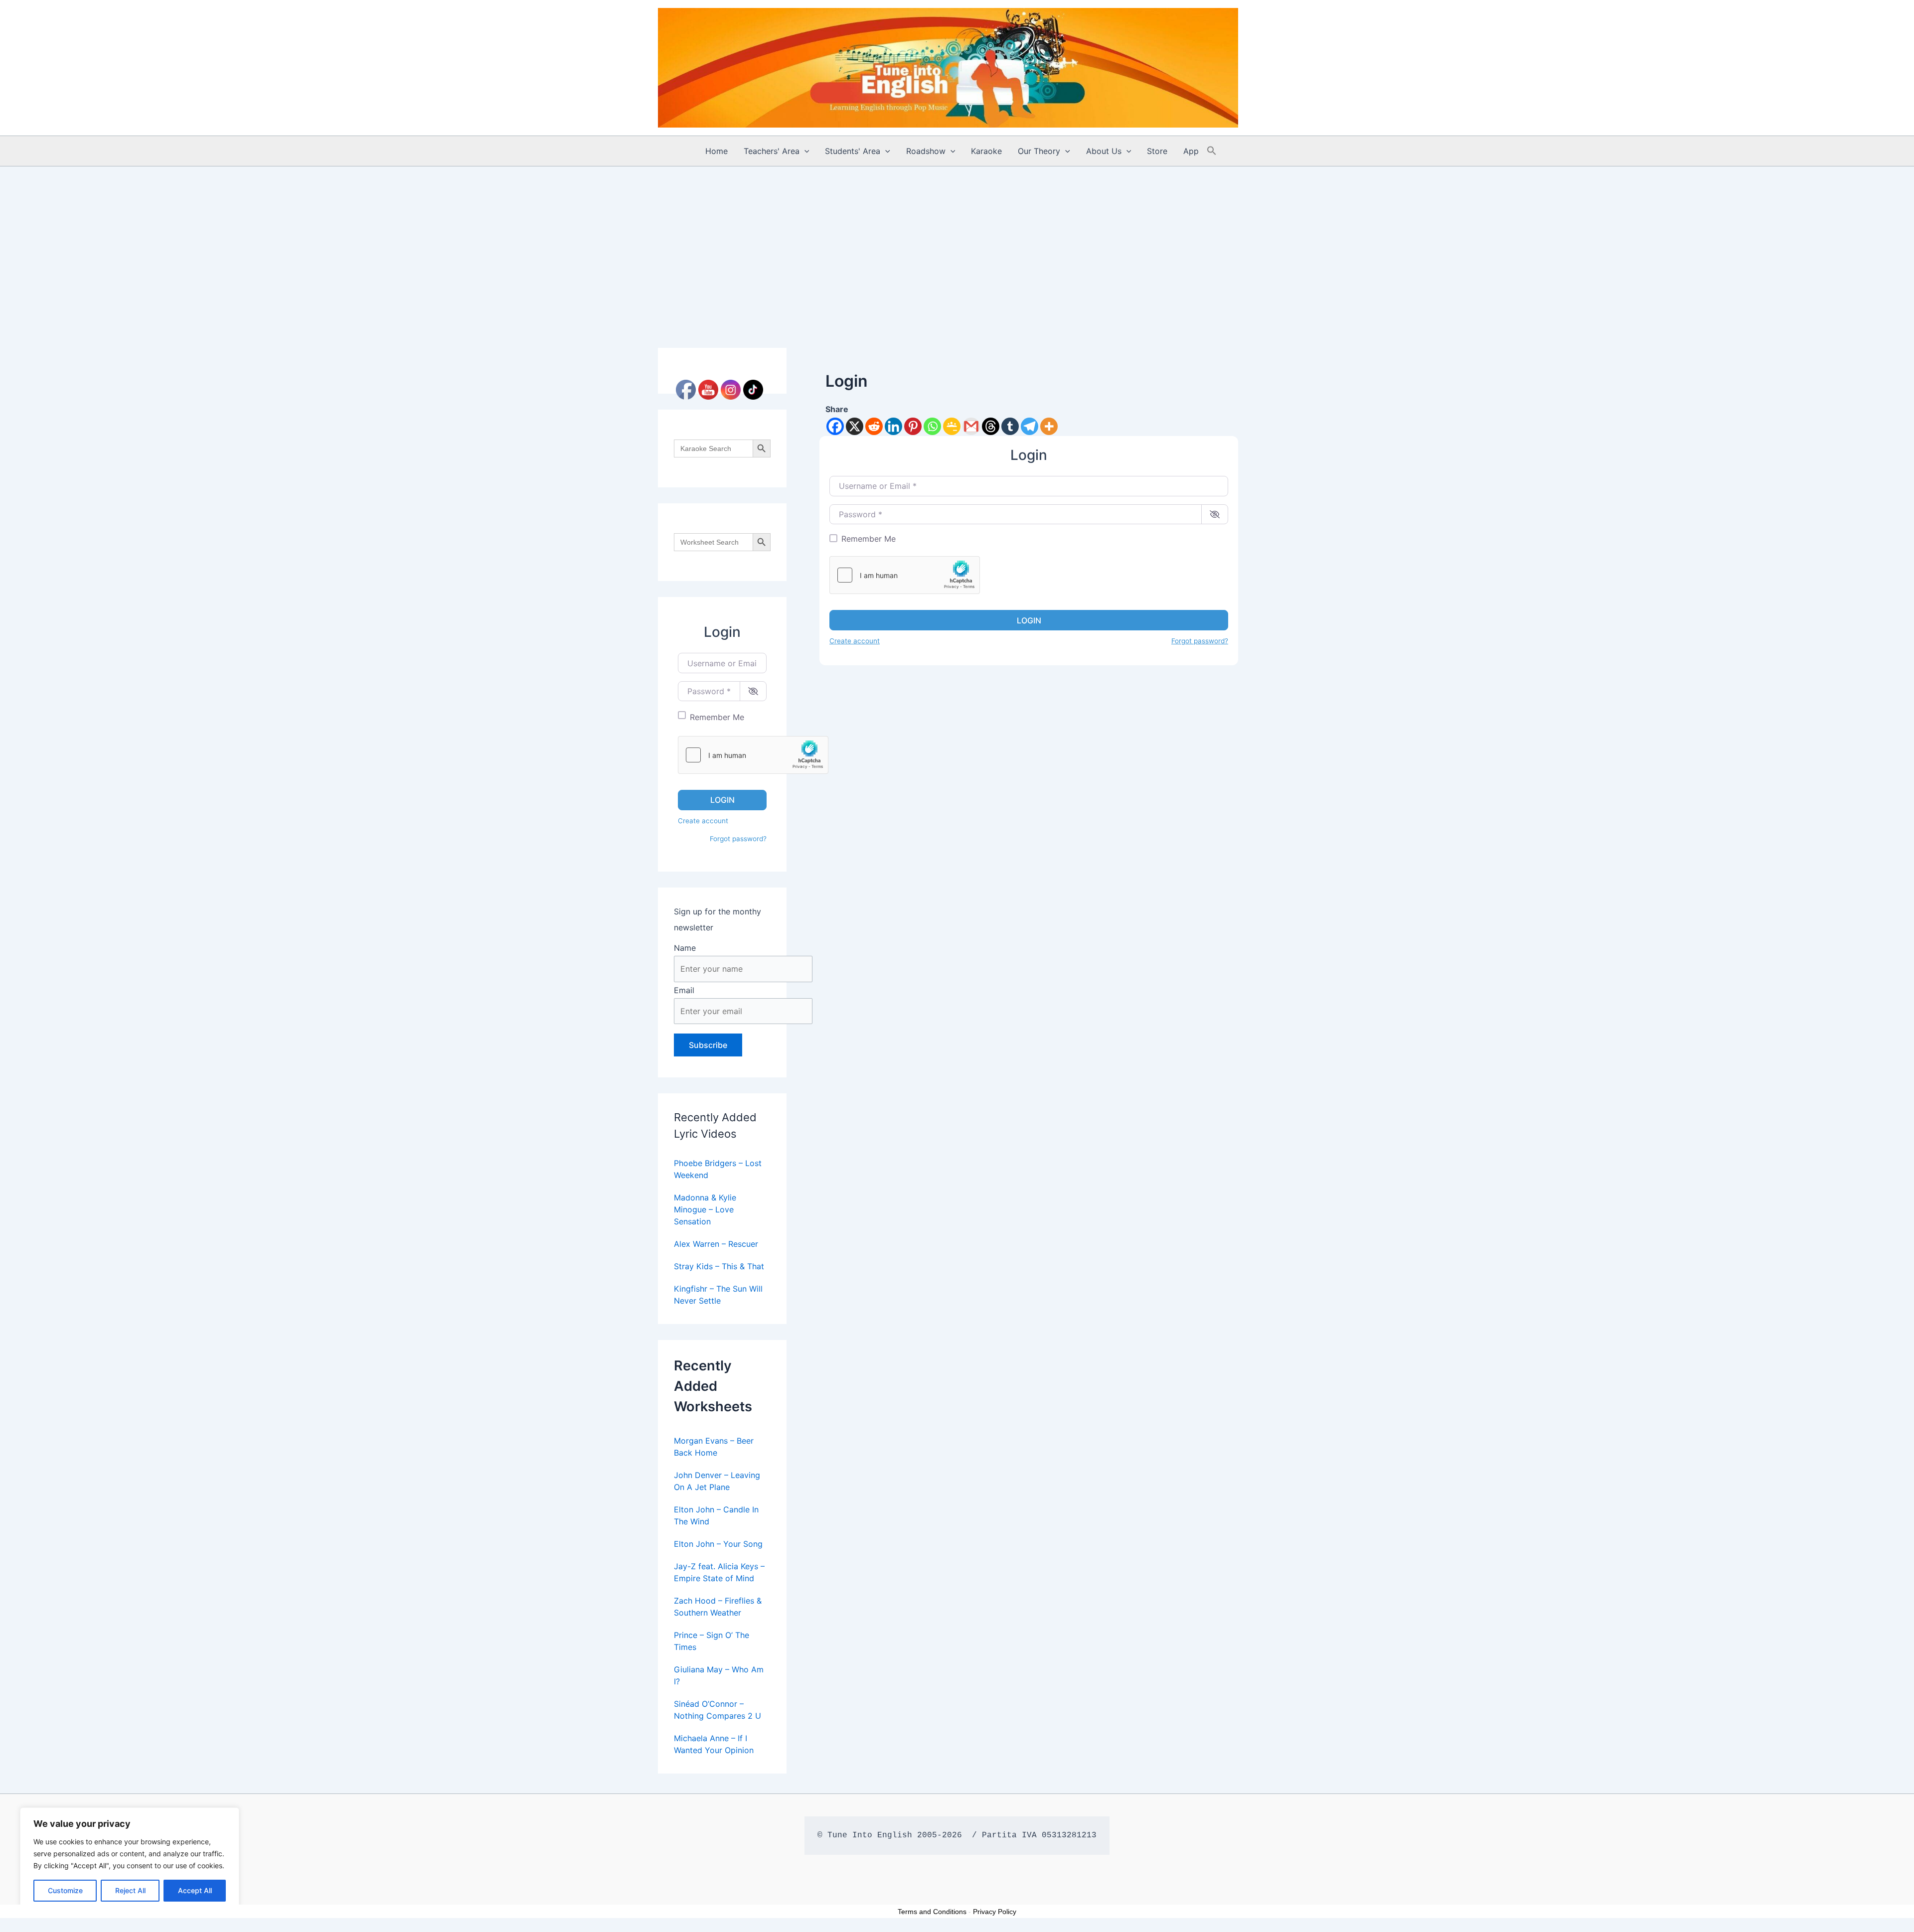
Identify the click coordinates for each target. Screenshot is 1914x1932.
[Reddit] (874, 426)
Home (717, 151)
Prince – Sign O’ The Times (712, 1641)
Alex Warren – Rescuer (716, 1244)
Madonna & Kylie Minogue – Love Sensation (705, 1209)
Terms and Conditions (932, 1912)
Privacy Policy (995, 1912)
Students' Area (853, 151)
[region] (130, 1860)
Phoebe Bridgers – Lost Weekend (718, 1169)
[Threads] (991, 426)
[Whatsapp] (932, 426)
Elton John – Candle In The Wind (716, 1515)
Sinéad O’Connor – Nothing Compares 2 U (718, 1710)
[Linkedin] (893, 426)
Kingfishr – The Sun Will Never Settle (718, 1295)
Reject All (130, 1890)
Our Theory (1039, 151)
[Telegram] (1030, 426)
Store (1157, 151)
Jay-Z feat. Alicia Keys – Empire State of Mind (719, 1572)
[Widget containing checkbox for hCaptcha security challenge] (753, 755)
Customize (65, 1890)
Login (722, 800)
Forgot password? (738, 839)
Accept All (195, 1890)
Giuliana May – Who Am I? (719, 1675)
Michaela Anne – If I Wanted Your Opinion (714, 1744)
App (1191, 151)
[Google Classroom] (952, 426)
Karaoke (986, 151)
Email (684, 990)
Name (685, 948)
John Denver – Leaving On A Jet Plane (717, 1481)
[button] (804, 151)
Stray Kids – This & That (719, 1266)
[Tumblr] (1010, 426)
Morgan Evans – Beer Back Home (714, 1447)
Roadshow (926, 151)
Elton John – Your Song (718, 1544)
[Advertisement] (957, 241)
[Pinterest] (913, 426)
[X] (855, 426)
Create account (703, 821)
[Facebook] (835, 426)
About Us (1104, 151)
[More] (1049, 426)
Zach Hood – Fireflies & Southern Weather (718, 1607)
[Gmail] (971, 426)
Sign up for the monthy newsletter (718, 919)
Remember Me (717, 717)
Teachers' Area (772, 151)
